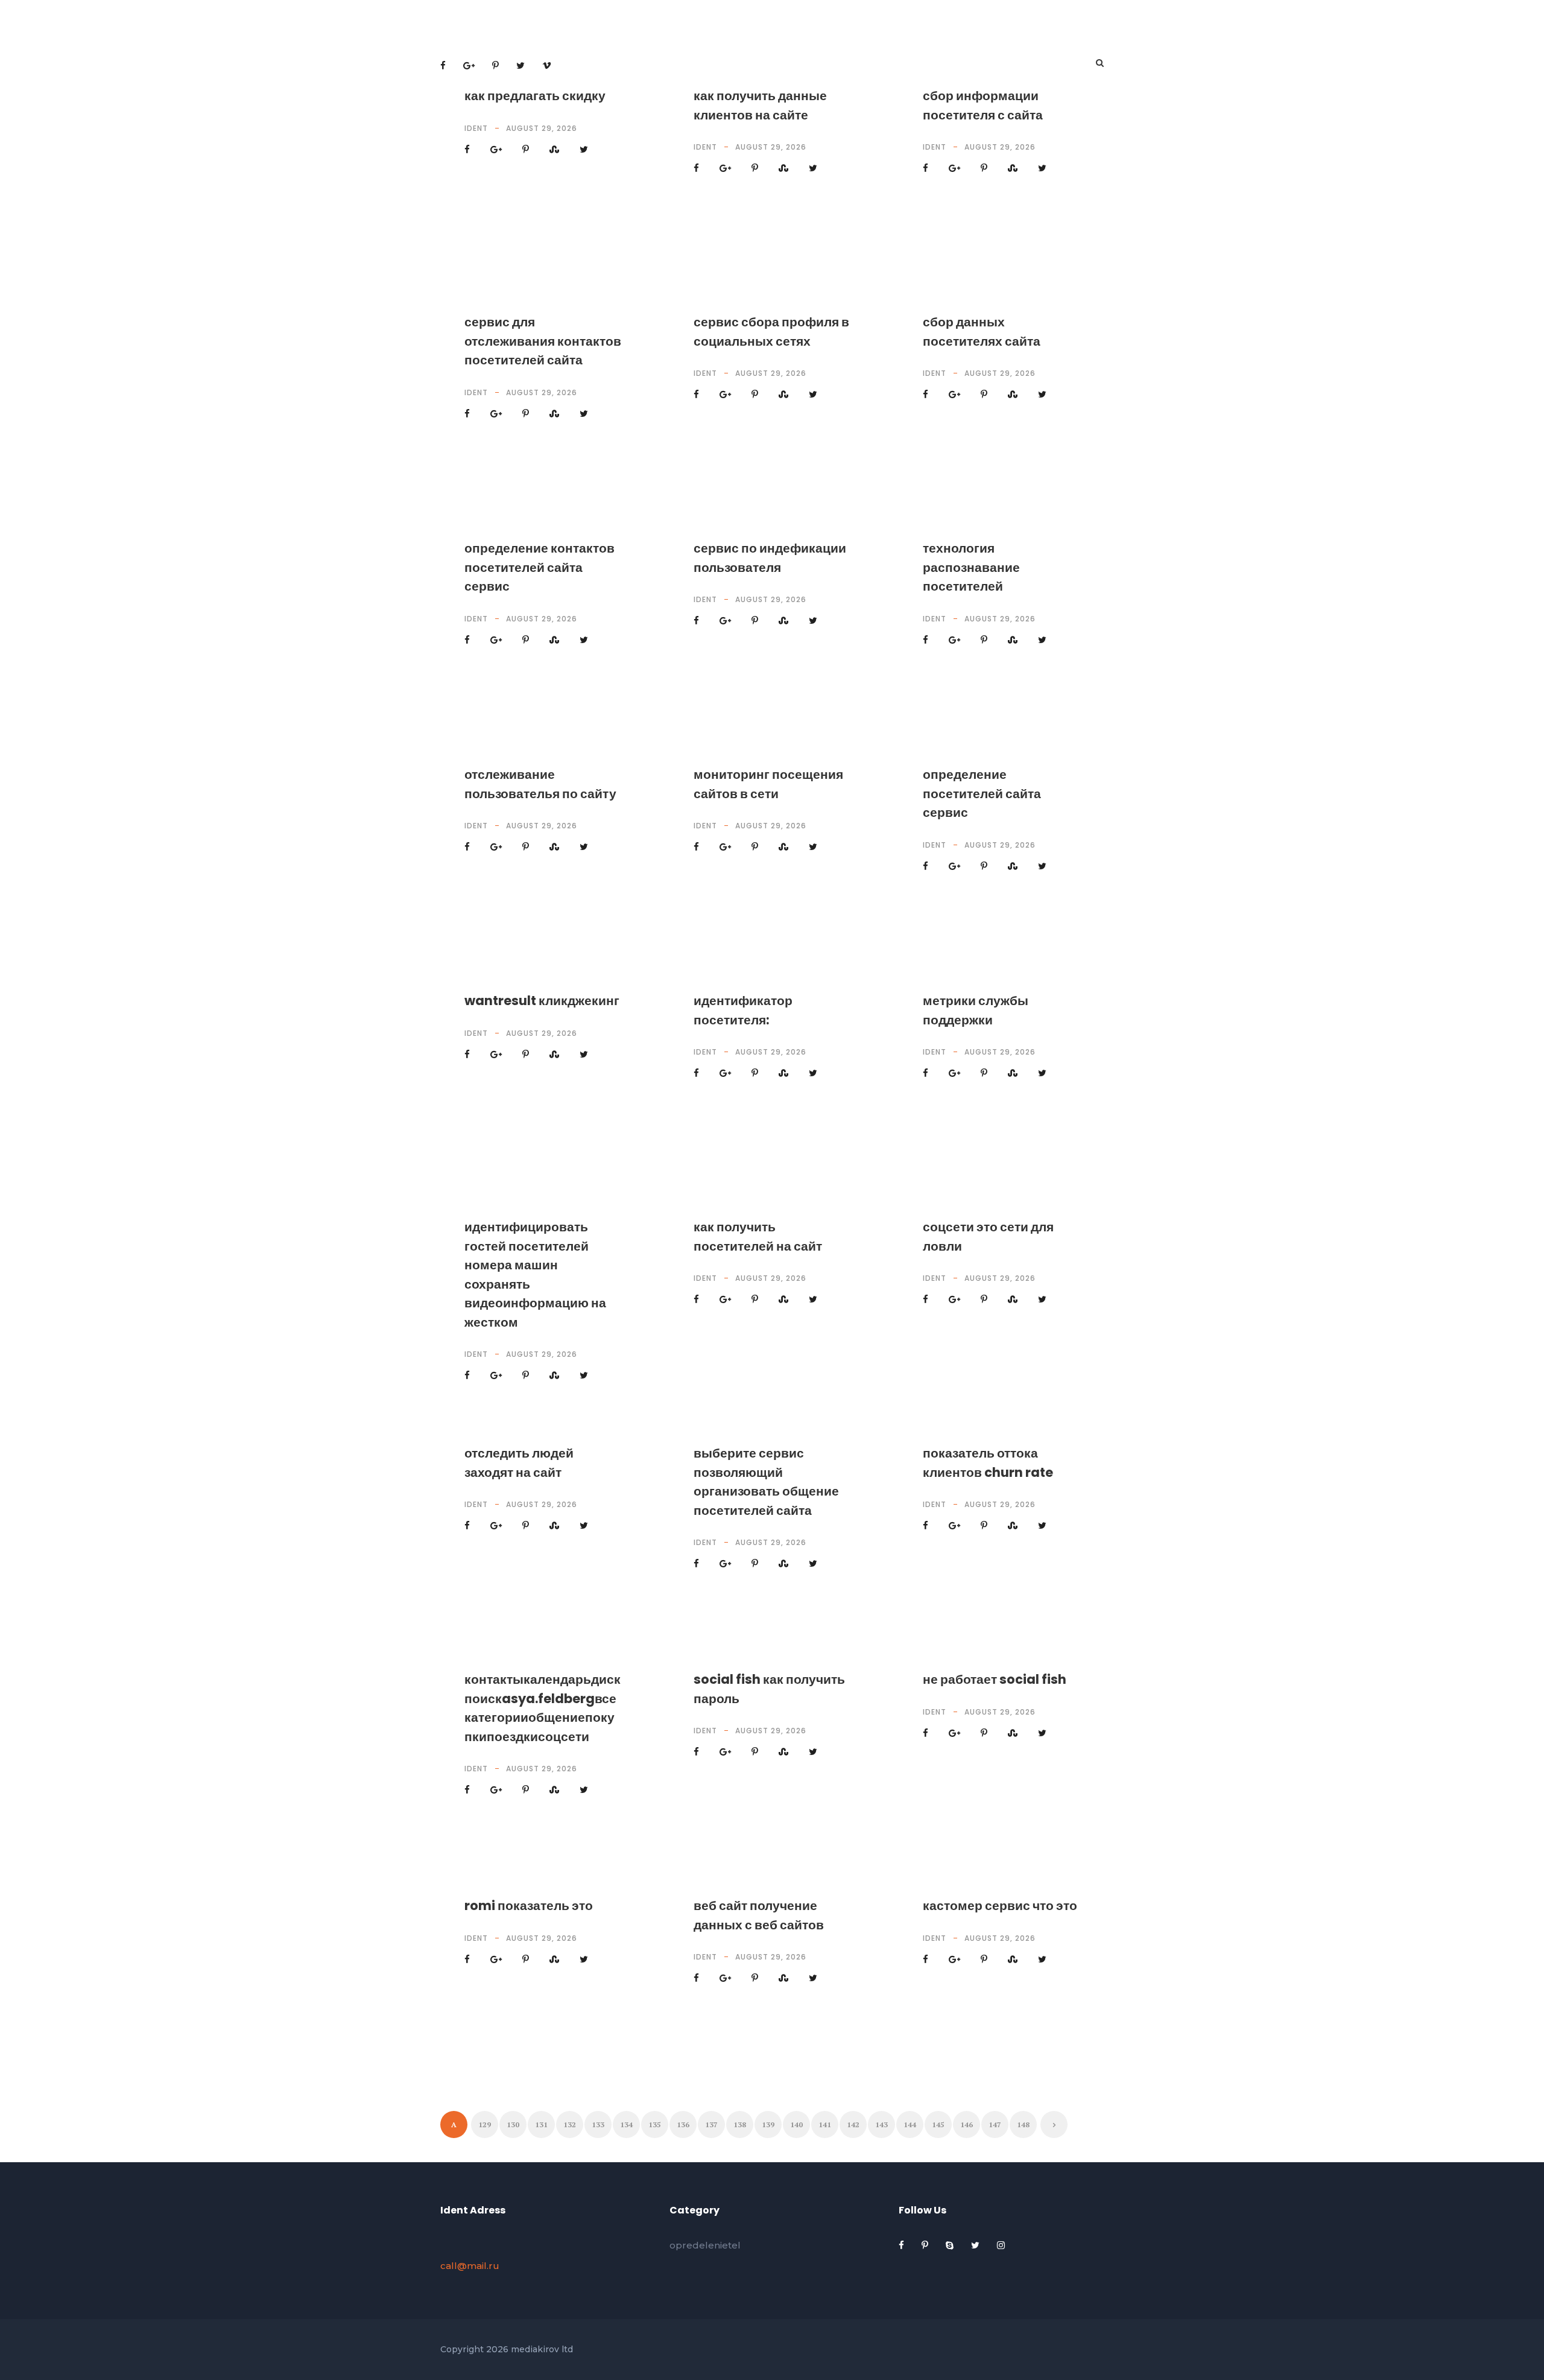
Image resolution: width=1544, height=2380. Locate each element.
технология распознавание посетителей (971, 567)
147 (995, 2125)
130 (513, 2125)
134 (626, 2125)
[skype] (951, 2245)
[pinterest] (926, 2245)
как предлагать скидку (535, 96)
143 (881, 2125)
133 (598, 2125)
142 (853, 2125)
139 (768, 2125)
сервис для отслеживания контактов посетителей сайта (543, 341)
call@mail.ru (470, 2266)
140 (796, 2125)
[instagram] (1001, 2245)
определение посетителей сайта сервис (982, 793)
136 (683, 2125)
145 (938, 2125)
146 (967, 2125)
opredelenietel (705, 2245)
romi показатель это (529, 1906)
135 (655, 2125)
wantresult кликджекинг (542, 1001)
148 (1023, 2125)
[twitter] (976, 2245)
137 (711, 2125)
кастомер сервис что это (1000, 1906)
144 (910, 2125)
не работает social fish (995, 1679)
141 (825, 2125)
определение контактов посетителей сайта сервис (539, 567)
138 (740, 2125)
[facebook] (903, 2245)
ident (476, 128)
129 (485, 2125)
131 (541, 2125)
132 (570, 2125)
